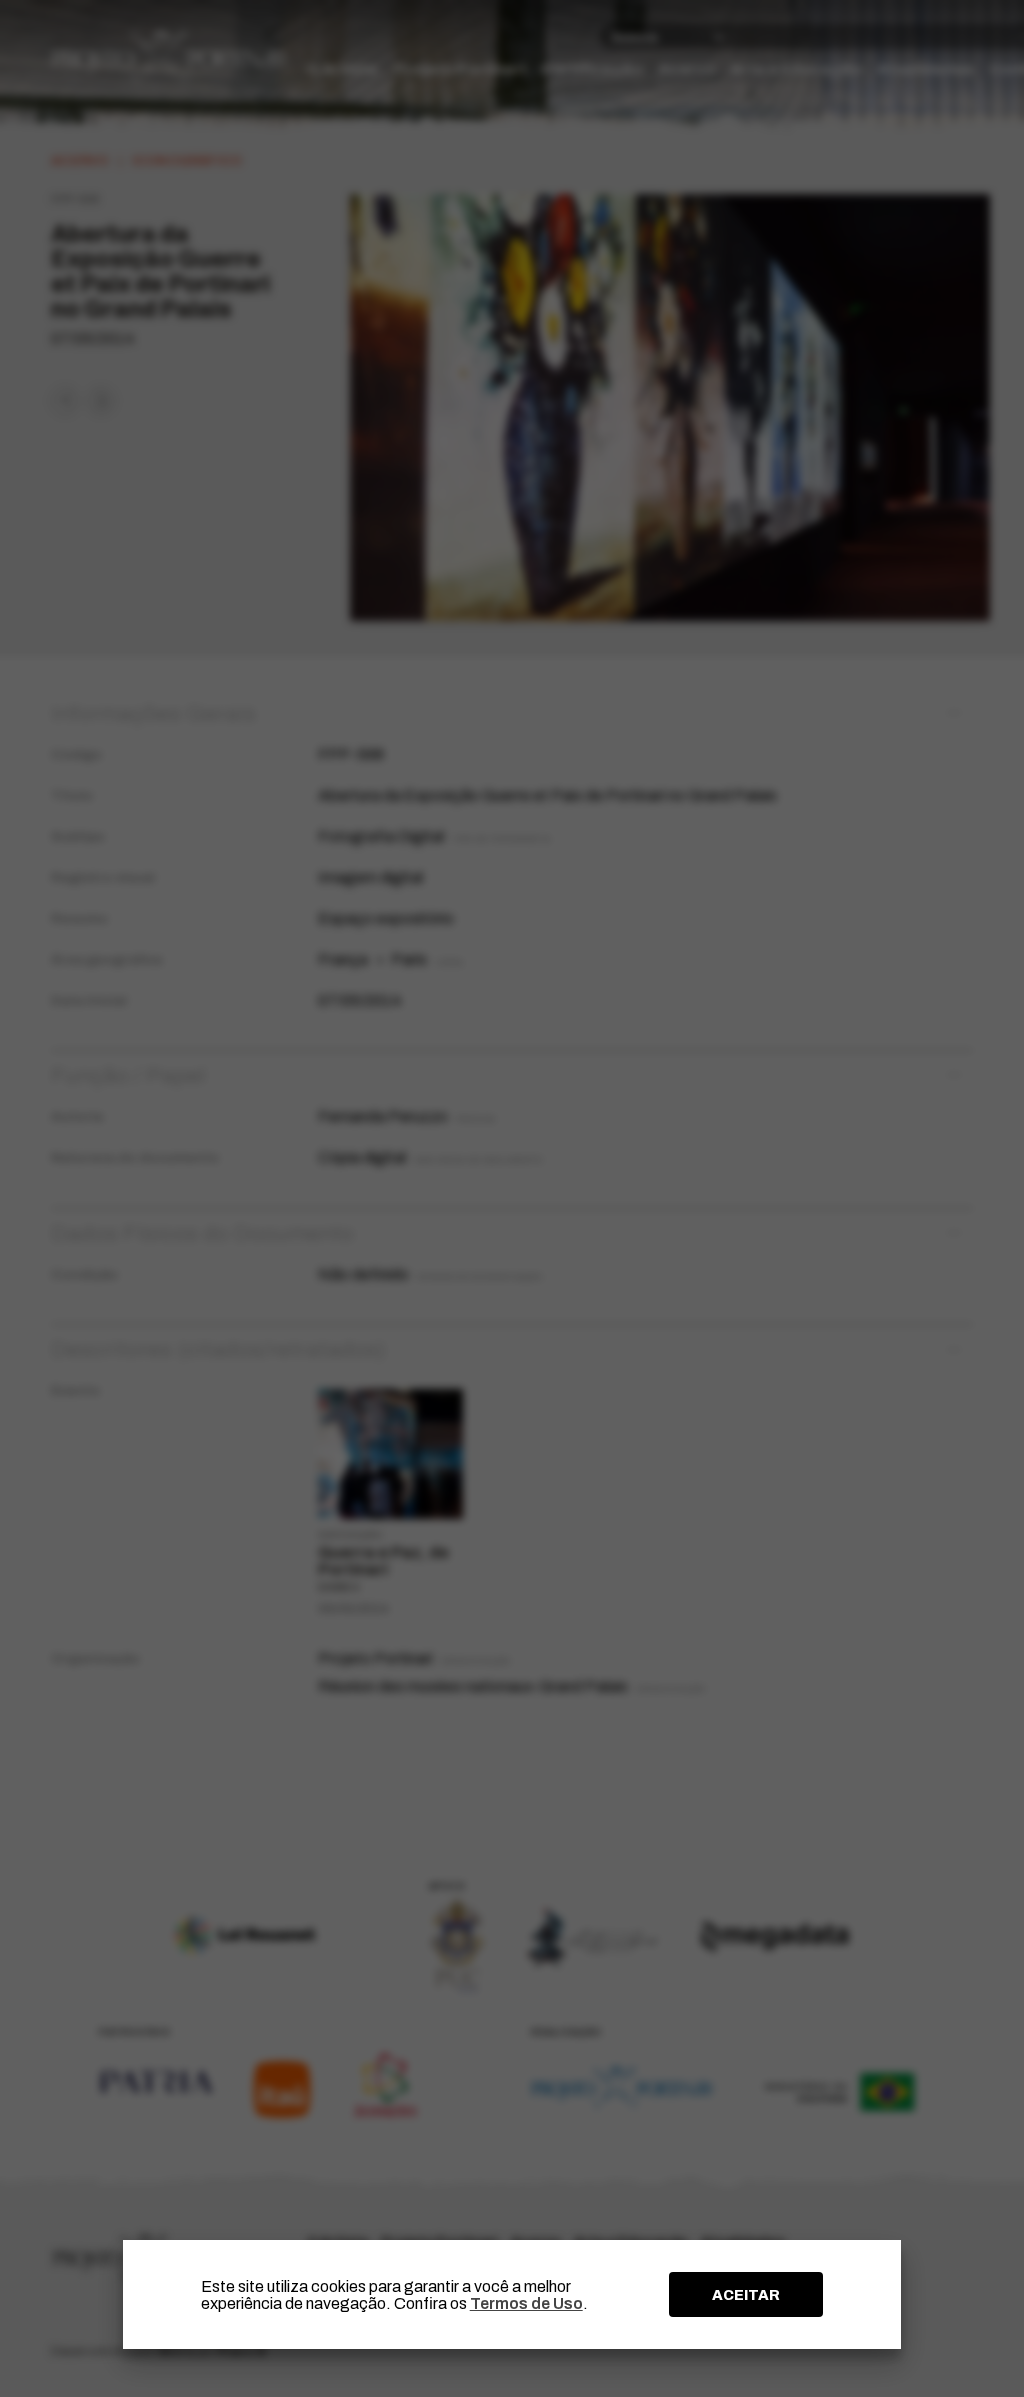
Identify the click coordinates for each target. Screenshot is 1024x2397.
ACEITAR (746, 2295)
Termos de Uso (526, 2303)
